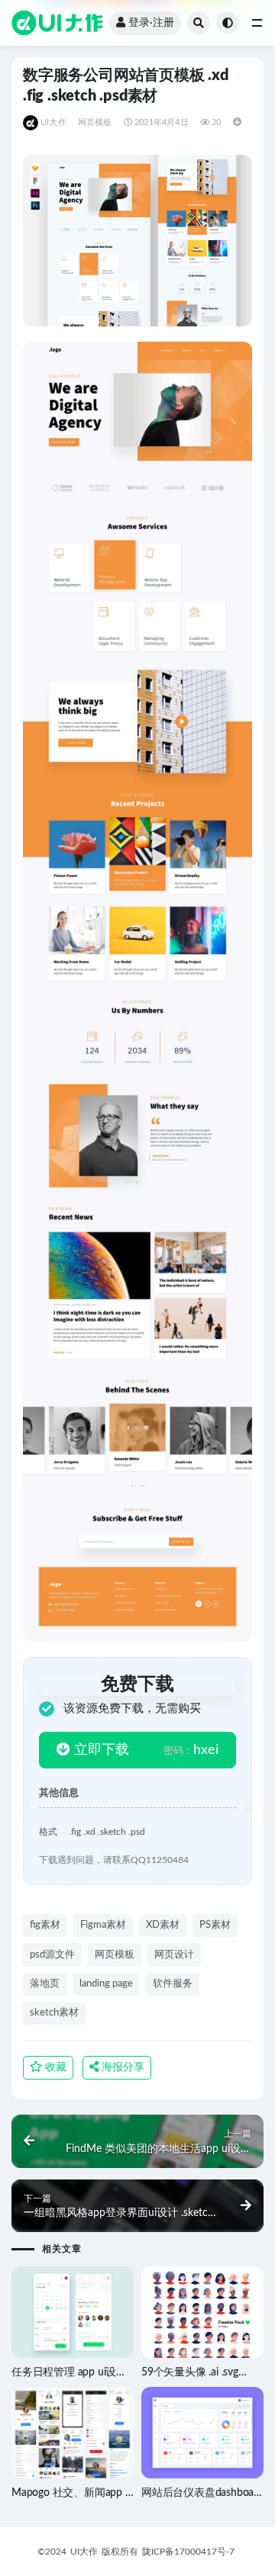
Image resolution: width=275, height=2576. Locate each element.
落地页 (45, 1984)
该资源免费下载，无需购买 (132, 1709)
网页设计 (174, 1955)
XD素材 (163, 1925)
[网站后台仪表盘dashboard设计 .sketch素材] (202, 2433)
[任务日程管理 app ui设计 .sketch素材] (73, 2312)
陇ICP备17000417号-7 (188, 2552)
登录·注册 (151, 23)
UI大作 (53, 122)
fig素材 (45, 1925)
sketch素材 (54, 2013)
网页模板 (95, 122)
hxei (191, 1750)
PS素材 (215, 1925)
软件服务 (173, 1984)
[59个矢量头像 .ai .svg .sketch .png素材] (202, 2329)
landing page (106, 1984)
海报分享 (121, 2067)
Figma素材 (103, 1925)
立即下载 (100, 1750)
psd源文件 (52, 1955)
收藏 (54, 2067)
